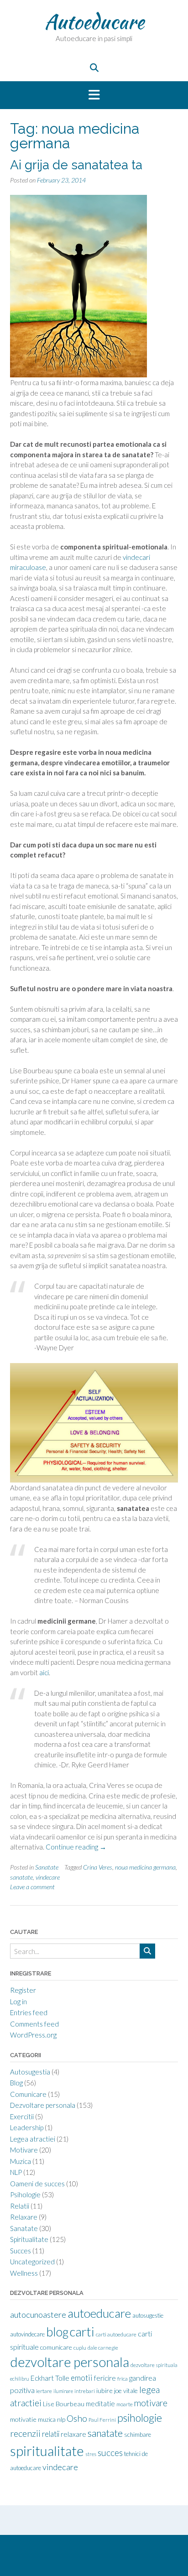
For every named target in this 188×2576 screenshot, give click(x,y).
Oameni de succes (37, 2184)
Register (23, 1990)
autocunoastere (38, 2315)
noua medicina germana (145, 1867)
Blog (16, 2083)
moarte (125, 2404)
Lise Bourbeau (64, 2404)
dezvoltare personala (70, 2362)
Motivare (24, 2150)
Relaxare (24, 2217)
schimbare (138, 2435)
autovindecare (27, 2334)
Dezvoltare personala (43, 2105)
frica (123, 2379)
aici (44, 1672)
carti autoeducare (116, 2334)
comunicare (56, 2347)
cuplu (80, 2348)
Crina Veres (98, 1867)
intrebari (85, 2391)
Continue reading (76, 1847)
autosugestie (148, 2315)
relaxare (73, 2434)
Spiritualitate (29, 2239)
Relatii (20, 2206)
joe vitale (126, 2391)
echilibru (20, 2379)
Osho (77, 2418)
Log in (18, 2001)
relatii (51, 2434)
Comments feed (34, 2024)
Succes (21, 2251)
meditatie (100, 2404)
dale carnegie (103, 2348)
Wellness (24, 2273)
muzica (47, 2419)
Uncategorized (32, 2262)
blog (57, 2332)
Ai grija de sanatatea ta (76, 165)
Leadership (27, 2127)
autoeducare (99, 2313)
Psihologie (25, 2195)
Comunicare (28, 2094)
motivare (151, 2403)
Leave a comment (32, 1887)
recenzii (25, 2433)
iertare (44, 2391)
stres (91, 2454)
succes (110, 2453)
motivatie (23, 2419)
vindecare (48, 1877)
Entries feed (29, 2012)
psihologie (140, 2418)
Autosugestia (30, 2072)
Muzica (21, 2161)
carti (82, 2332)
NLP (16, 2172)
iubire (104, 2391)
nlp (61, 2419)
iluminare (63, 2391)
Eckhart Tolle (50, 2378)
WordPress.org (33, 2035)
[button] (94, 95)
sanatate (21, 1877)
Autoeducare (94, 21)
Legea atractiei (33, 2139)
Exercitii (22, 2116)
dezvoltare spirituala (154, 2365)
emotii (82, 2378)
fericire (105, 2378)
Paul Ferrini (102, 2420)
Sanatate (47, 1867)
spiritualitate (47, 2451)
